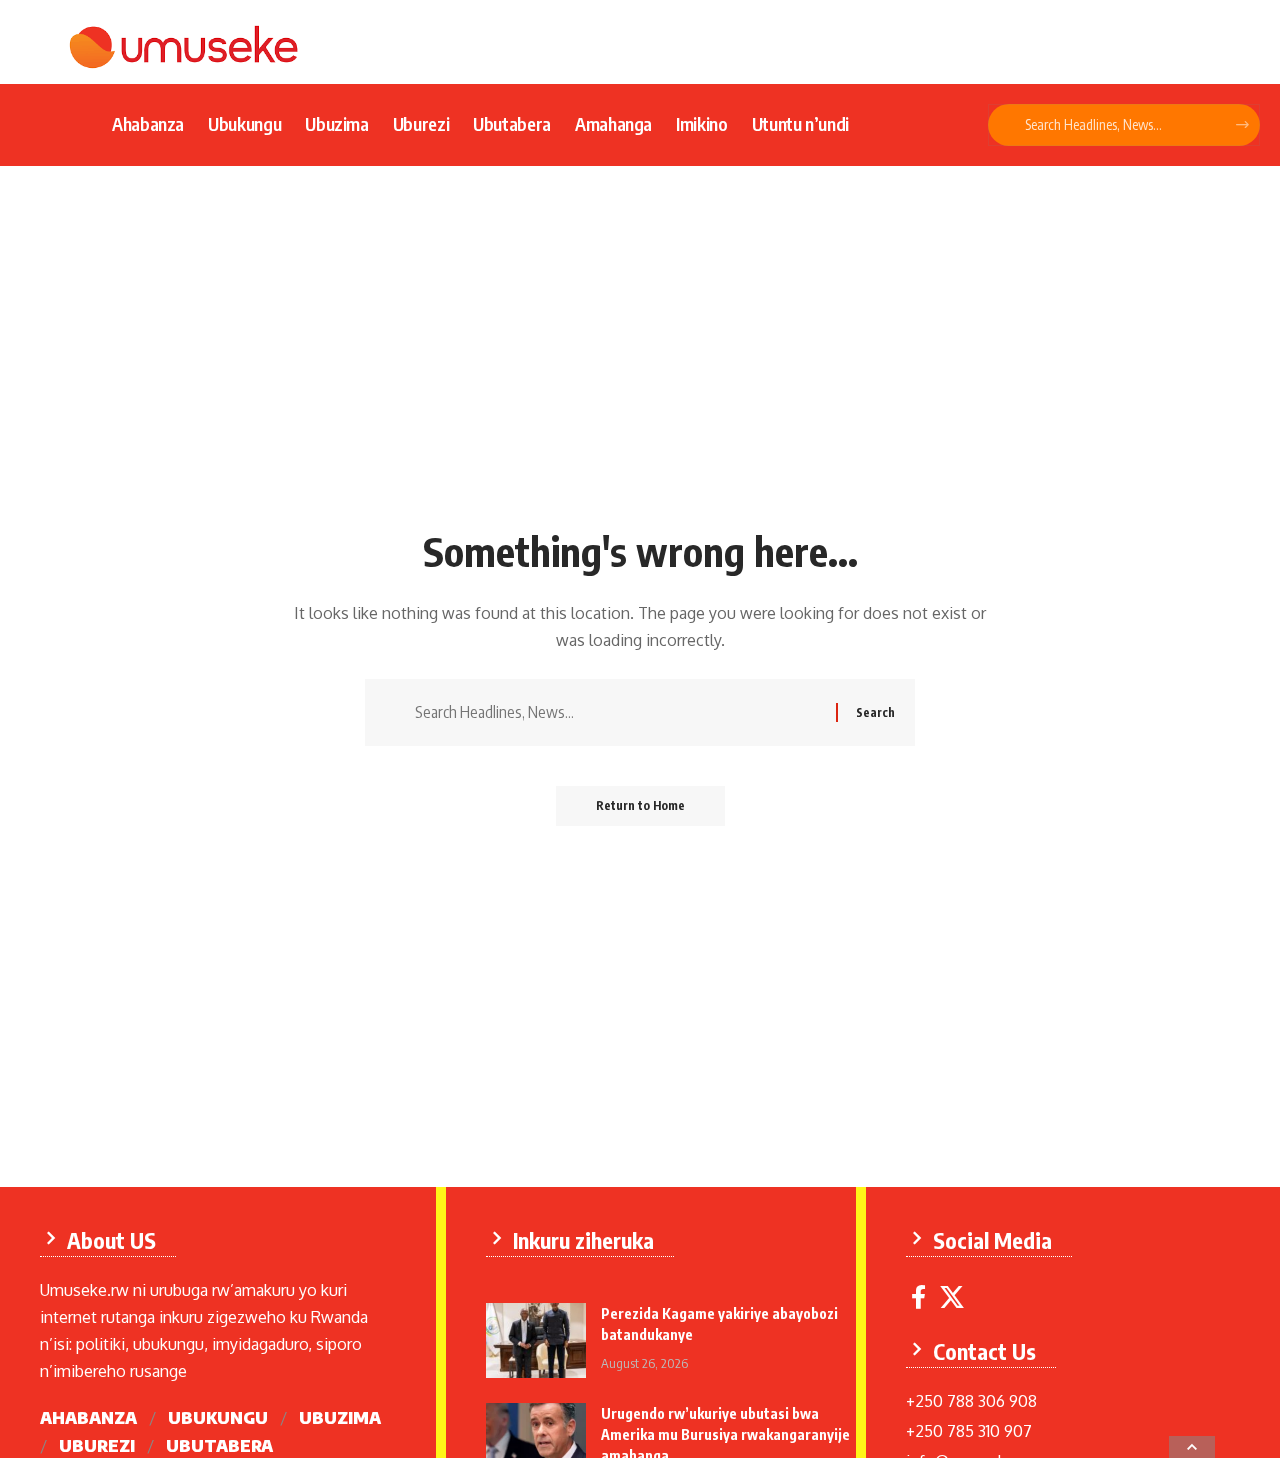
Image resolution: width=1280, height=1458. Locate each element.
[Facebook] (918, 1297)
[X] (952, 1297)
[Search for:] (618, 712)
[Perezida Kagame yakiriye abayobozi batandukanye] (536, 1340)
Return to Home (640, 805)
